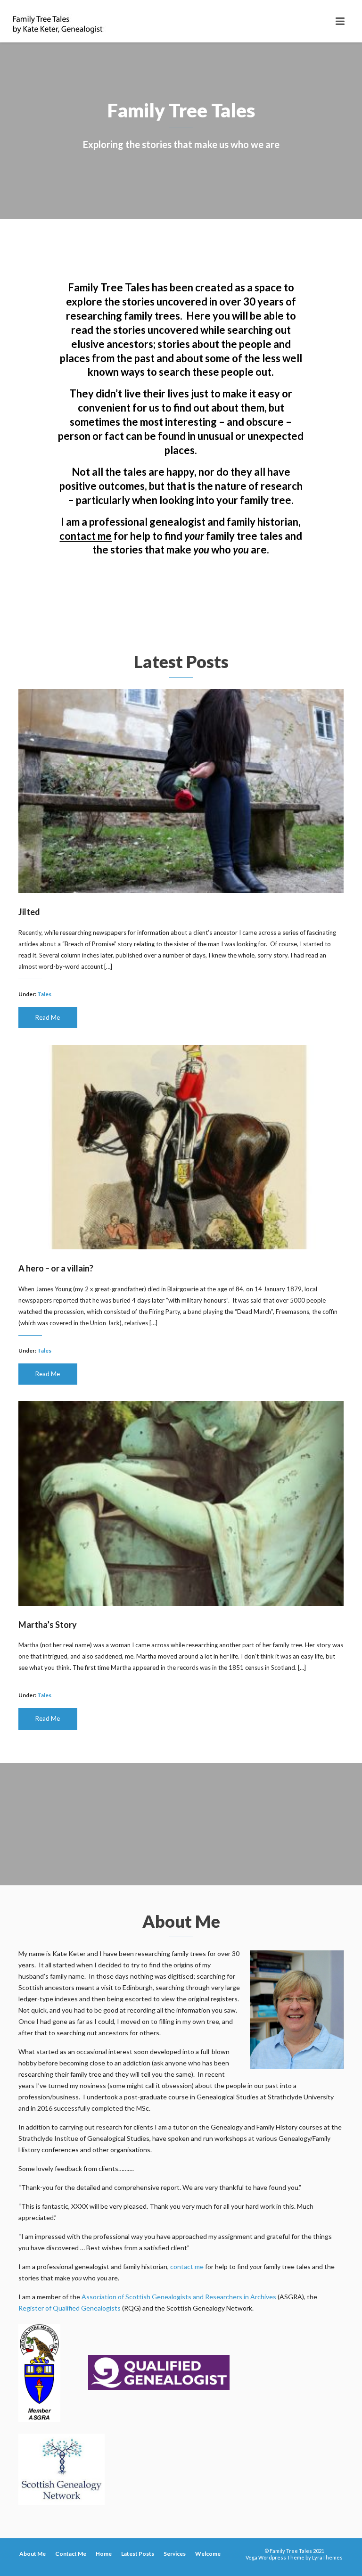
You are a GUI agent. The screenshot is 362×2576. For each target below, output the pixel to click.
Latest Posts (138, 2554)
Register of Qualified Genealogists (70, 2308)
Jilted (29, 912)
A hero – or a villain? (56, 1268)
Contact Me (71, 2554)
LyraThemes (327, 2557)
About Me (33, 2554)
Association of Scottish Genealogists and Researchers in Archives (179, 2297)
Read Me (48, 1017)
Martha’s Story (48, 1625)
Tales (44, 994)
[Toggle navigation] (340, 21)
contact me (86, 536)
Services (175, 2554)
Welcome (208, 2554)
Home (104, 2554)
